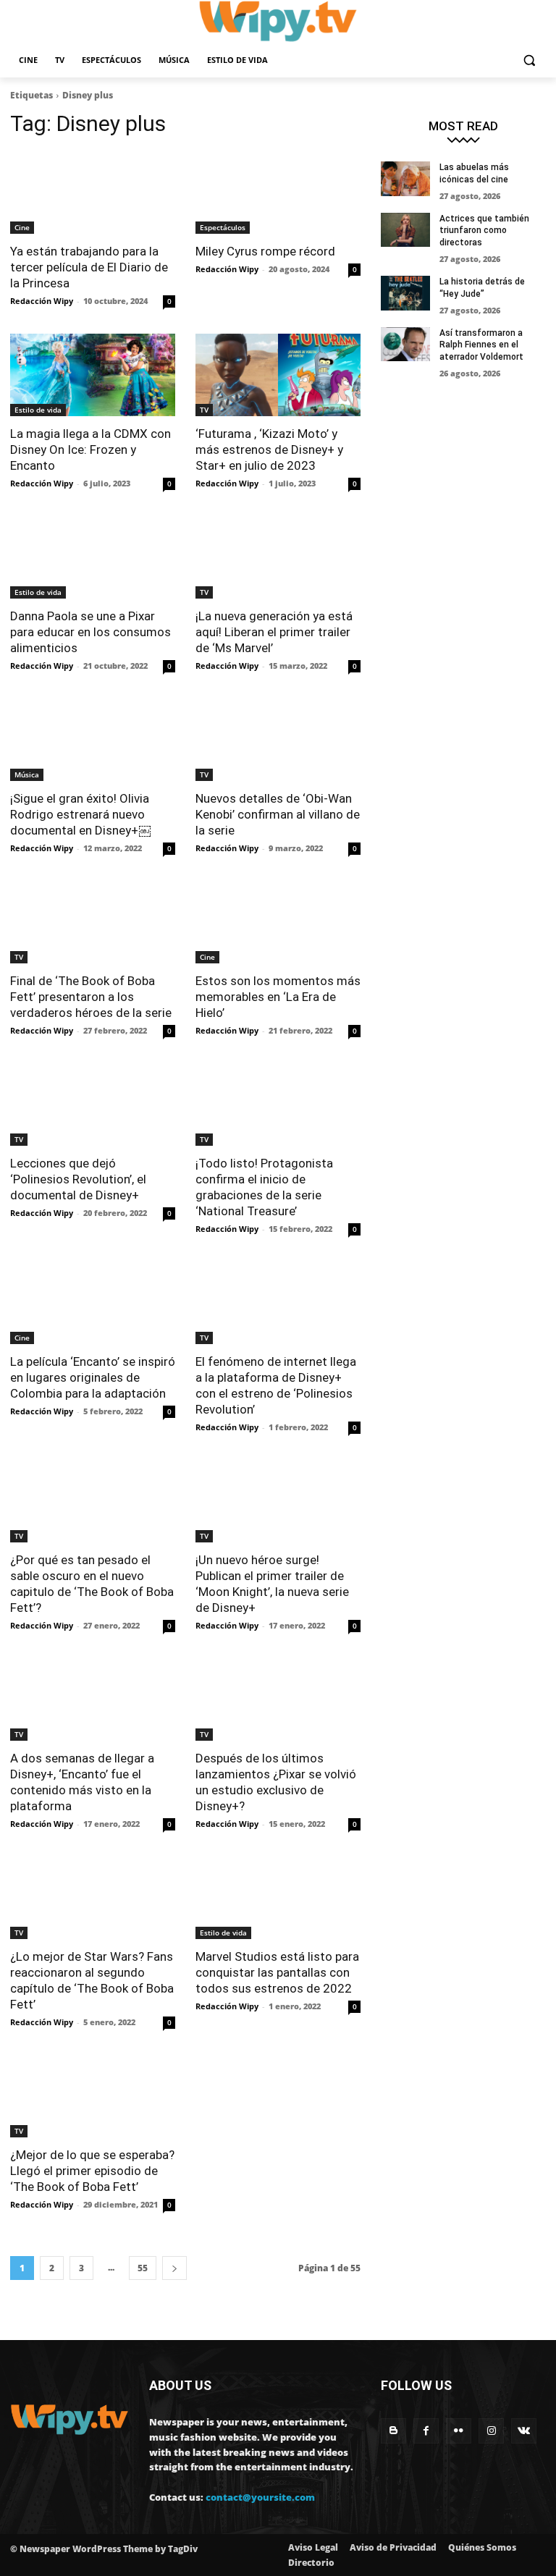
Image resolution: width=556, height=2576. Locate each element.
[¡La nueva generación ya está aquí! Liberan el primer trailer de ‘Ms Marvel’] (278, 557)
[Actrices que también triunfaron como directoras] (405, 230)
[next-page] (174, 2268)
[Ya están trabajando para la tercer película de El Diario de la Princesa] (93, 193)
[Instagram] (491, 2431)
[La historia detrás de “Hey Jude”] (405, 293)
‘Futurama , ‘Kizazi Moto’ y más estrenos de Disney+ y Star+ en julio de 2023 (269, 449)
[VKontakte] (524, 2431)
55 (143, 2268)
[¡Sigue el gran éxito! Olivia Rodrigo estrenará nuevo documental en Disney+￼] (93, 740)
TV (204, 410)
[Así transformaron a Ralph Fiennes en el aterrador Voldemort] (405, 345)
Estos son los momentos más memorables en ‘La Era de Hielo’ (278, 997)
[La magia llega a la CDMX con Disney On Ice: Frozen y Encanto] (93, 375)
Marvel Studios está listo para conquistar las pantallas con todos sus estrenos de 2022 (277, 1972)
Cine (22, 227)
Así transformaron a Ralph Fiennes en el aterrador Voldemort (481, 345)
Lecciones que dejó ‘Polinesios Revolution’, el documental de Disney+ (78, 1179)
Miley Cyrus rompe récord (267, 251)
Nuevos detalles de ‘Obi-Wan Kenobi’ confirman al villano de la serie (278, 814)
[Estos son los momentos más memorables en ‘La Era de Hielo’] (278, 922)
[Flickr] (459, 2431)
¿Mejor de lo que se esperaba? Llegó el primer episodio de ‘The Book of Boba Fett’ (92, 2171)
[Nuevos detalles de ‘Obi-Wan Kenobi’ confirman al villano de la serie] (278, 740)
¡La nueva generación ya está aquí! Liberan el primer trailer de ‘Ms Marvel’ (274, 632)
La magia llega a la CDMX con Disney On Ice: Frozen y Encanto (90, 449)
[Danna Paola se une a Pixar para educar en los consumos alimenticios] (93, 557)
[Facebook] (426, 2431)
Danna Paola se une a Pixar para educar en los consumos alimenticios (90, 632)
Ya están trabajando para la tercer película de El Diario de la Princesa (89, 267)
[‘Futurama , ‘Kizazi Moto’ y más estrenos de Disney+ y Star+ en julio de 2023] (278, 375)
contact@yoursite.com (260, 2497)
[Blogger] (393, 2431)
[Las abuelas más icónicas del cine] (405, 179)
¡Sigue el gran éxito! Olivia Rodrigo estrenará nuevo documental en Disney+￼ (80, 814)
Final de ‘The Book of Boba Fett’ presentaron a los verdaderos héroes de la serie (91, 997)
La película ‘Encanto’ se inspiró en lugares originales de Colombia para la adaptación (93, 1377)
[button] (529, 60)
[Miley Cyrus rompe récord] (278, 193)
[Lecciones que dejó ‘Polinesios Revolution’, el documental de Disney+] (93, 1105)
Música (27, 774)
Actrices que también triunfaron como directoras (484, 231)
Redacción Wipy (42, 301)
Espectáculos (223, 227)
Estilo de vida (38, 410)
